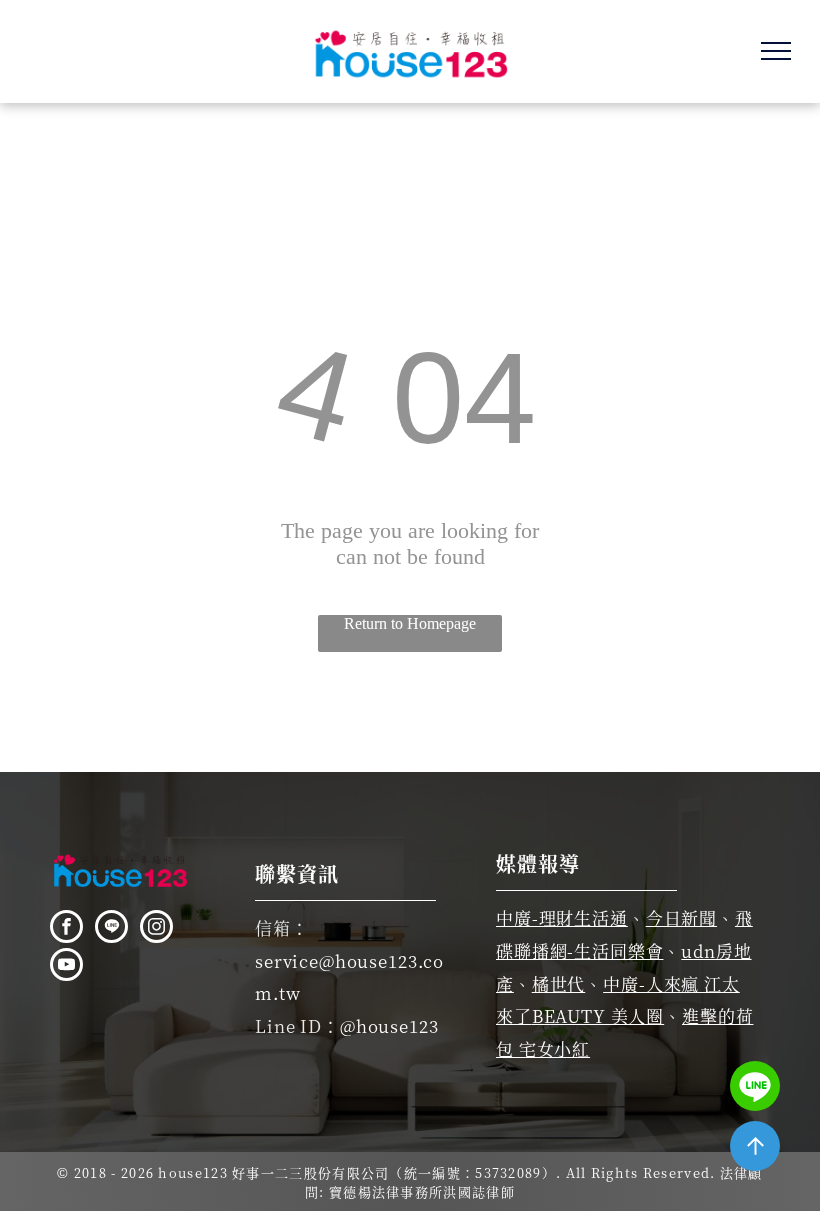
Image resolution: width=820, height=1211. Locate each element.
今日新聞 (681, 917)
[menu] (776, 51)
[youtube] (66, 967)
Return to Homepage (410, 623)
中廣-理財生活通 (562, 917)
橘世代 (559, 983)
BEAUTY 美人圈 (598, 1015)
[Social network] (111, 929)
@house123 (389, 1025)
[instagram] (156, 929)
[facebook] (66, 929)
